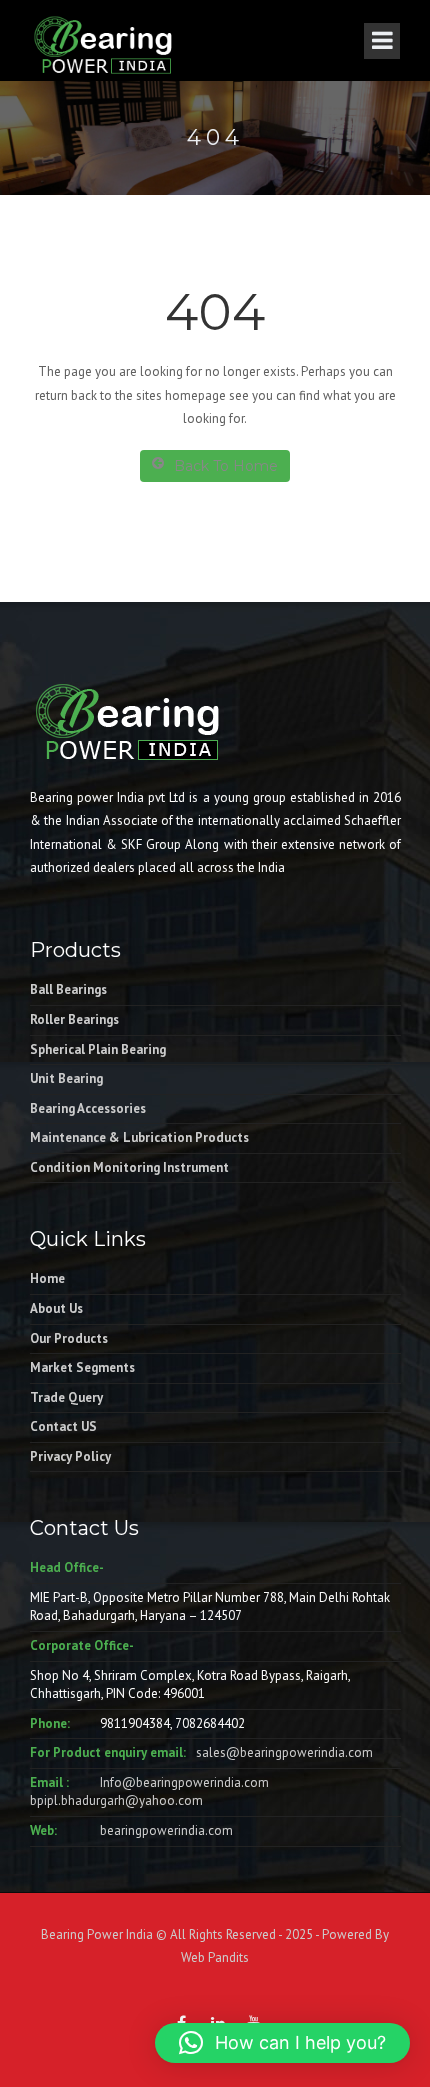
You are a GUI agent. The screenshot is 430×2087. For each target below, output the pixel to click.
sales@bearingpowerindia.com (284, 1752)
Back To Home (226, 466)
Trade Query (66, 1397)
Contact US (63, 1426)
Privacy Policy (70, 1456)
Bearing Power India (97, 1934)
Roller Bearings (74, 1019)
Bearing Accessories (88, 1108)
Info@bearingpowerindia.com (184, 1782)
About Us (56, 1308)
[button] (282, 2043)
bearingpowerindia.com (166, 1830)
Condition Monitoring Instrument (129, 1167)
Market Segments (82, 1367)
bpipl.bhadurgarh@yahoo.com (116, 1800)
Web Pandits (215, 1957)
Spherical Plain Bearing (98, 1049)
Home (47, 1278)
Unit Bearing (66, 1078)
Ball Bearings (68, 989)
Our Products (69, 1338)
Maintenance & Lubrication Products (139, 1137)
